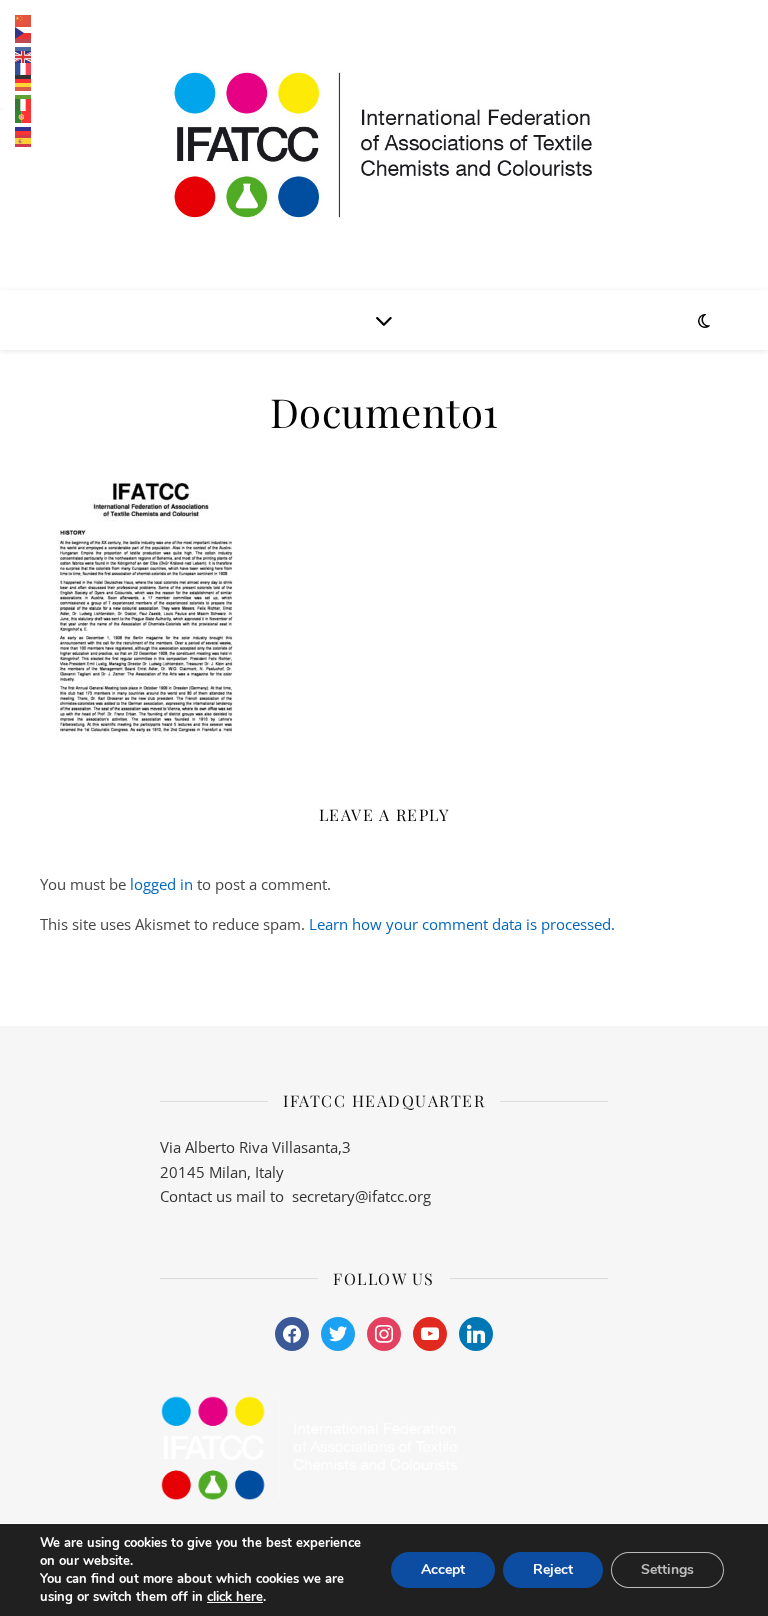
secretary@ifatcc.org (361, 1196)
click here (235, 1597)
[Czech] (24, 33)
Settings (667, 1569)
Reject (553, 1569)
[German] (24, 81)
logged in (161, 884)
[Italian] (24, 105)
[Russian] (24, 129)
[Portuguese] (24, 117)
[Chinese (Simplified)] (24, 21)
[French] (24, 69)
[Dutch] (24, 45)
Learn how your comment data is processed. (462, 924)
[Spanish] (24, 141)
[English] (24, 57)
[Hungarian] (24, 93)
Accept (443, 1569)
